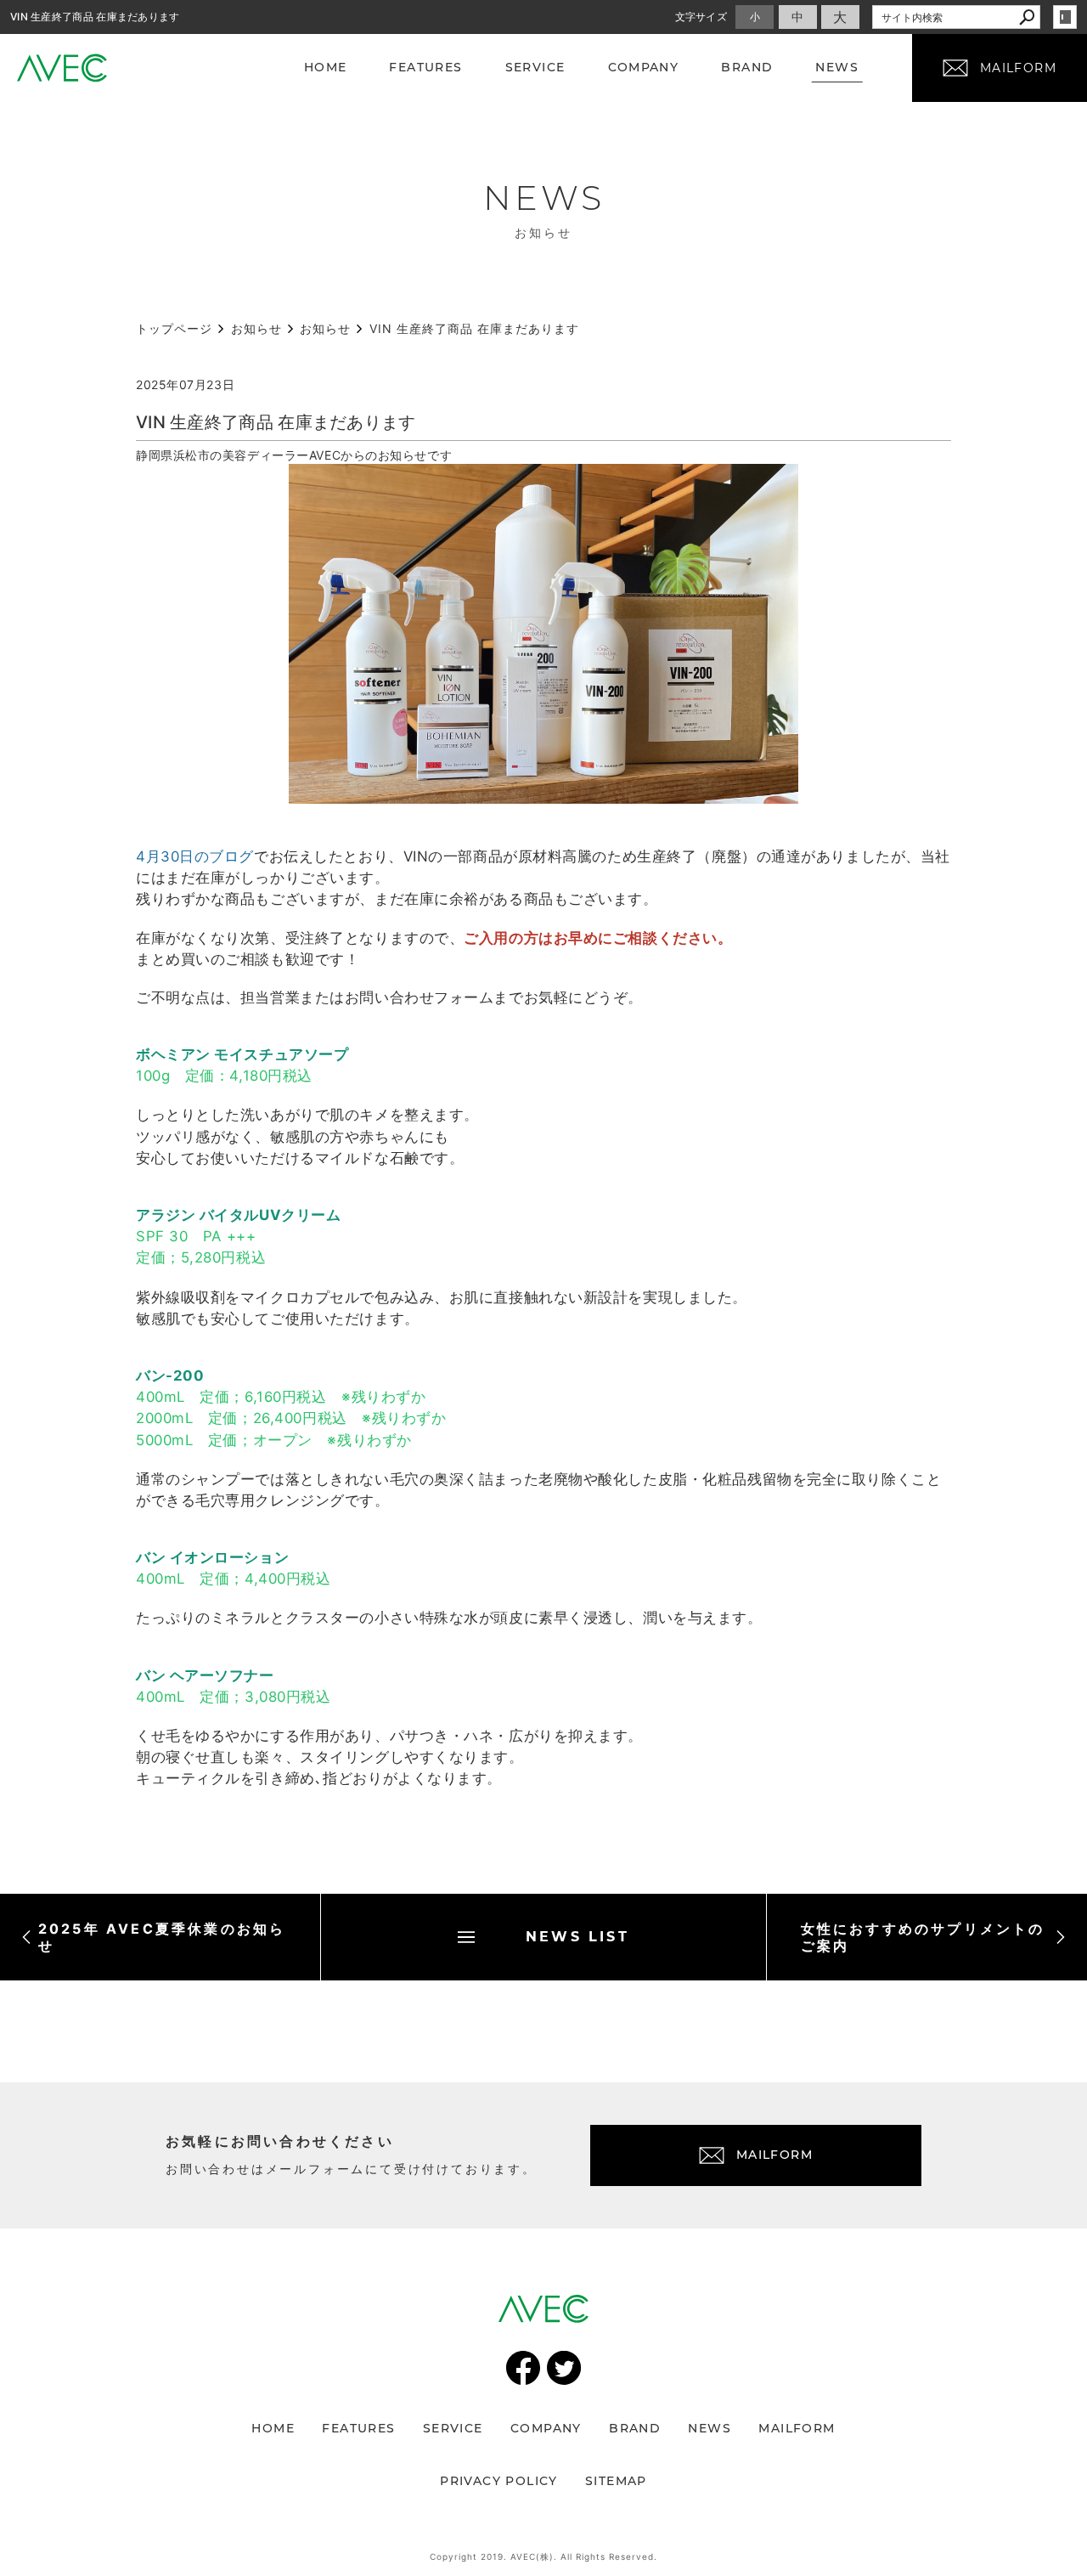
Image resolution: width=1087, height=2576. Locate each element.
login (1065, 17)
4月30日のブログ (195, 856)
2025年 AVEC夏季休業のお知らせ (162, 1937)
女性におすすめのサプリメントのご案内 (923, 1937)
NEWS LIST (577, 1937)
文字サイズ (701, 17)
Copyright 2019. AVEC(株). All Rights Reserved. (543, 2556)
